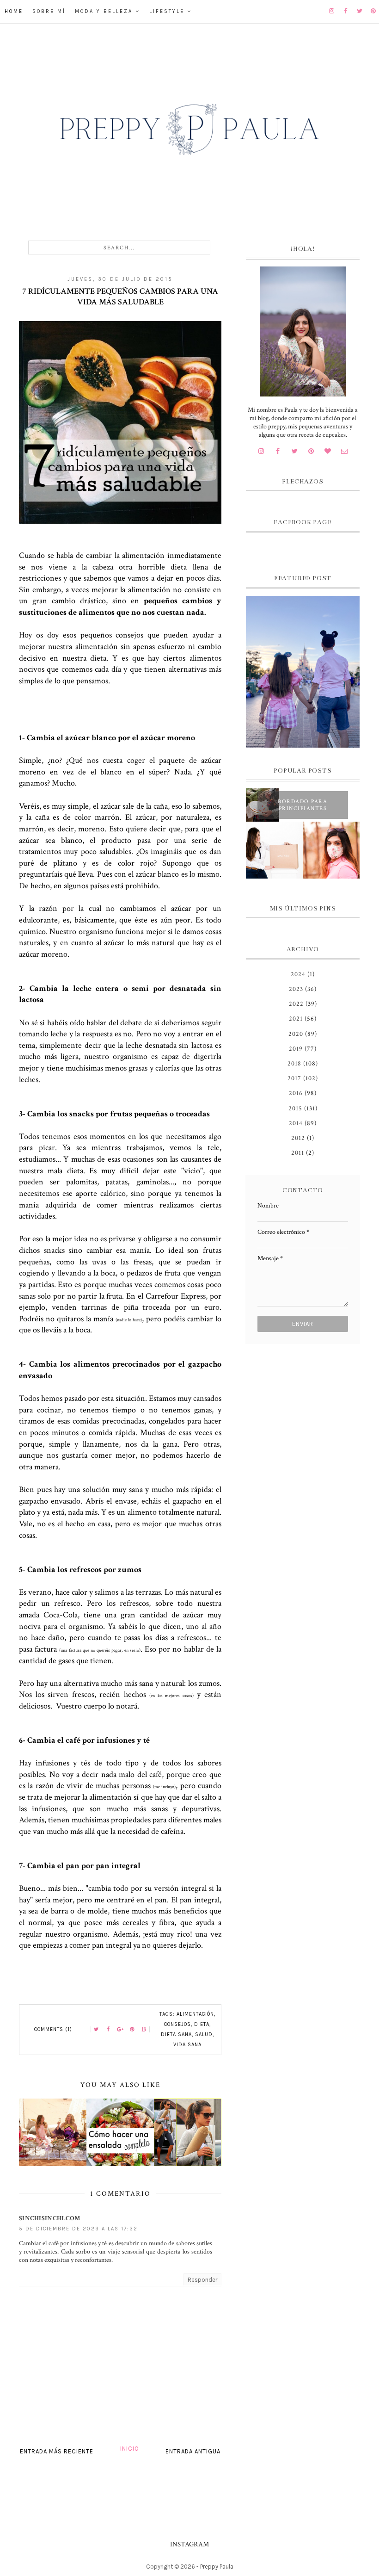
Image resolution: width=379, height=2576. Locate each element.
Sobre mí (49, 11)
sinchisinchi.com (50, 2218)
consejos (177, 2024)
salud (204, 2034)
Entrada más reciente (57, 2451)
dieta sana (176, 2034)
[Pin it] (132, 2030)
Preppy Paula (217, 2567)
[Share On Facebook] (108, 2030)
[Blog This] (144, 2030)
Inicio (130, 2449)
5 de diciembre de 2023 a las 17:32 (78, 2229)
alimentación (195, 2014)
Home (14, 11)
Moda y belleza (104, 11)
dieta (202, 2024)
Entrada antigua (193, 2451)
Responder (202, 2280)
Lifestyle (167, 11)
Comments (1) (53, 2029)
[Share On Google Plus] (120, 2030)
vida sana (187, 2045)
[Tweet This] (96, 2030)
